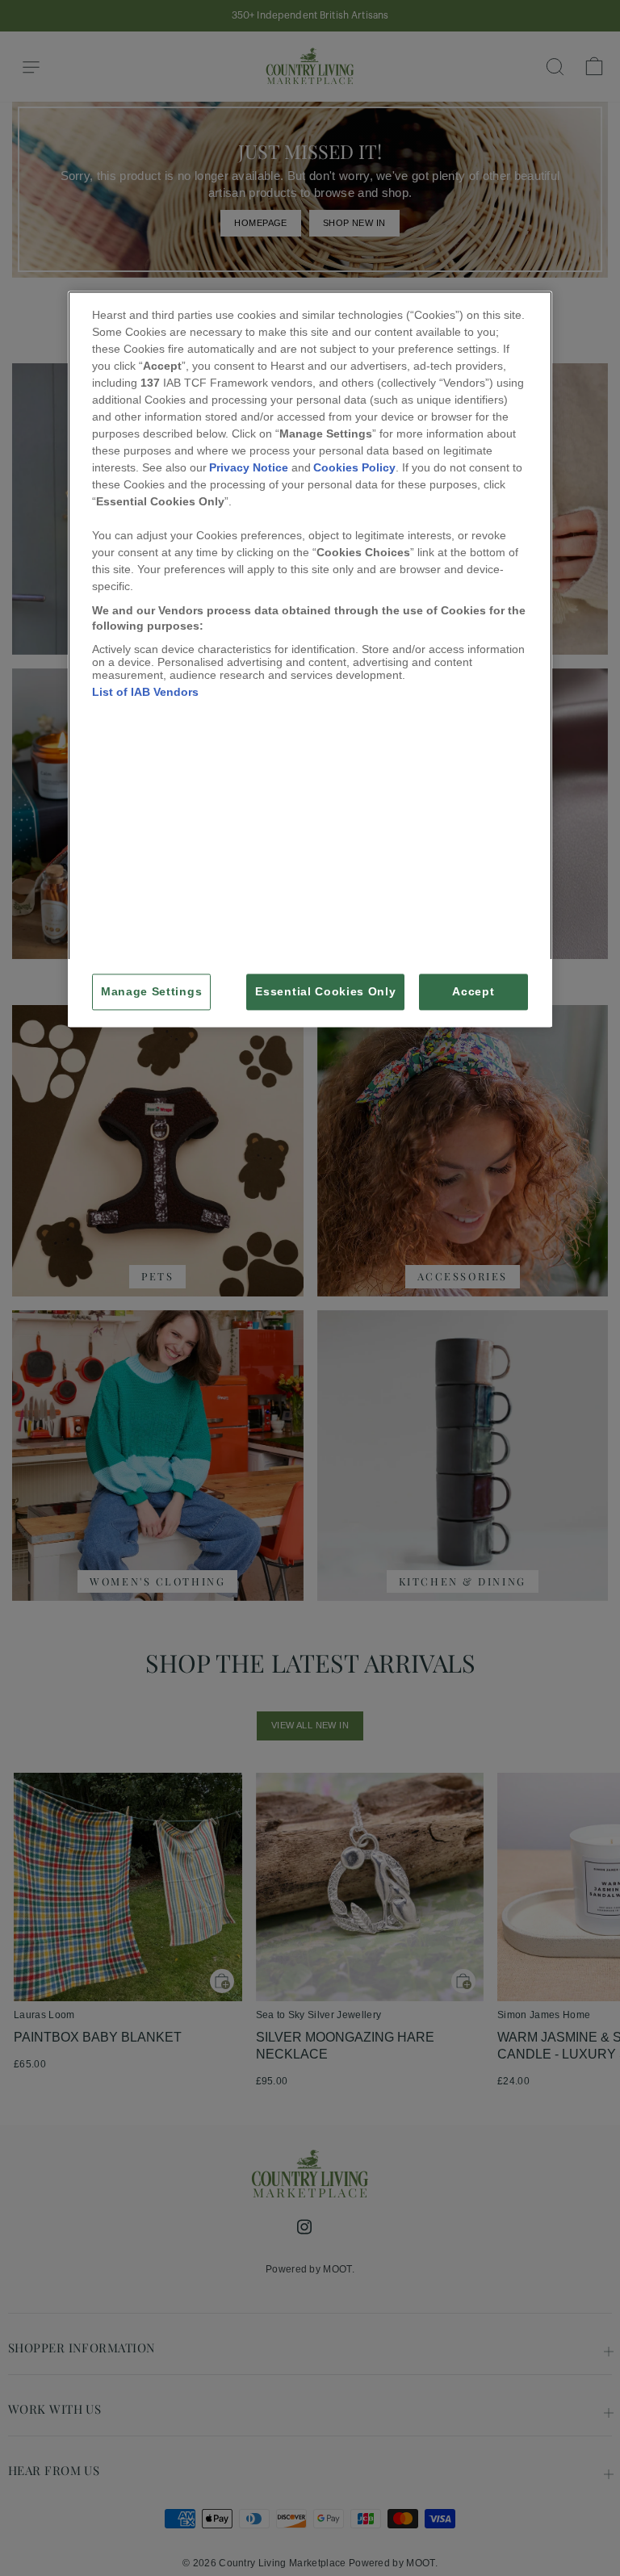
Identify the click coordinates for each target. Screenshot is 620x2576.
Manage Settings (151, 992)
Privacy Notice (249, 467)
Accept (473, 992)
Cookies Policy (354, 467)
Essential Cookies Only (325, 992)
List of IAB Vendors (145, 692)
